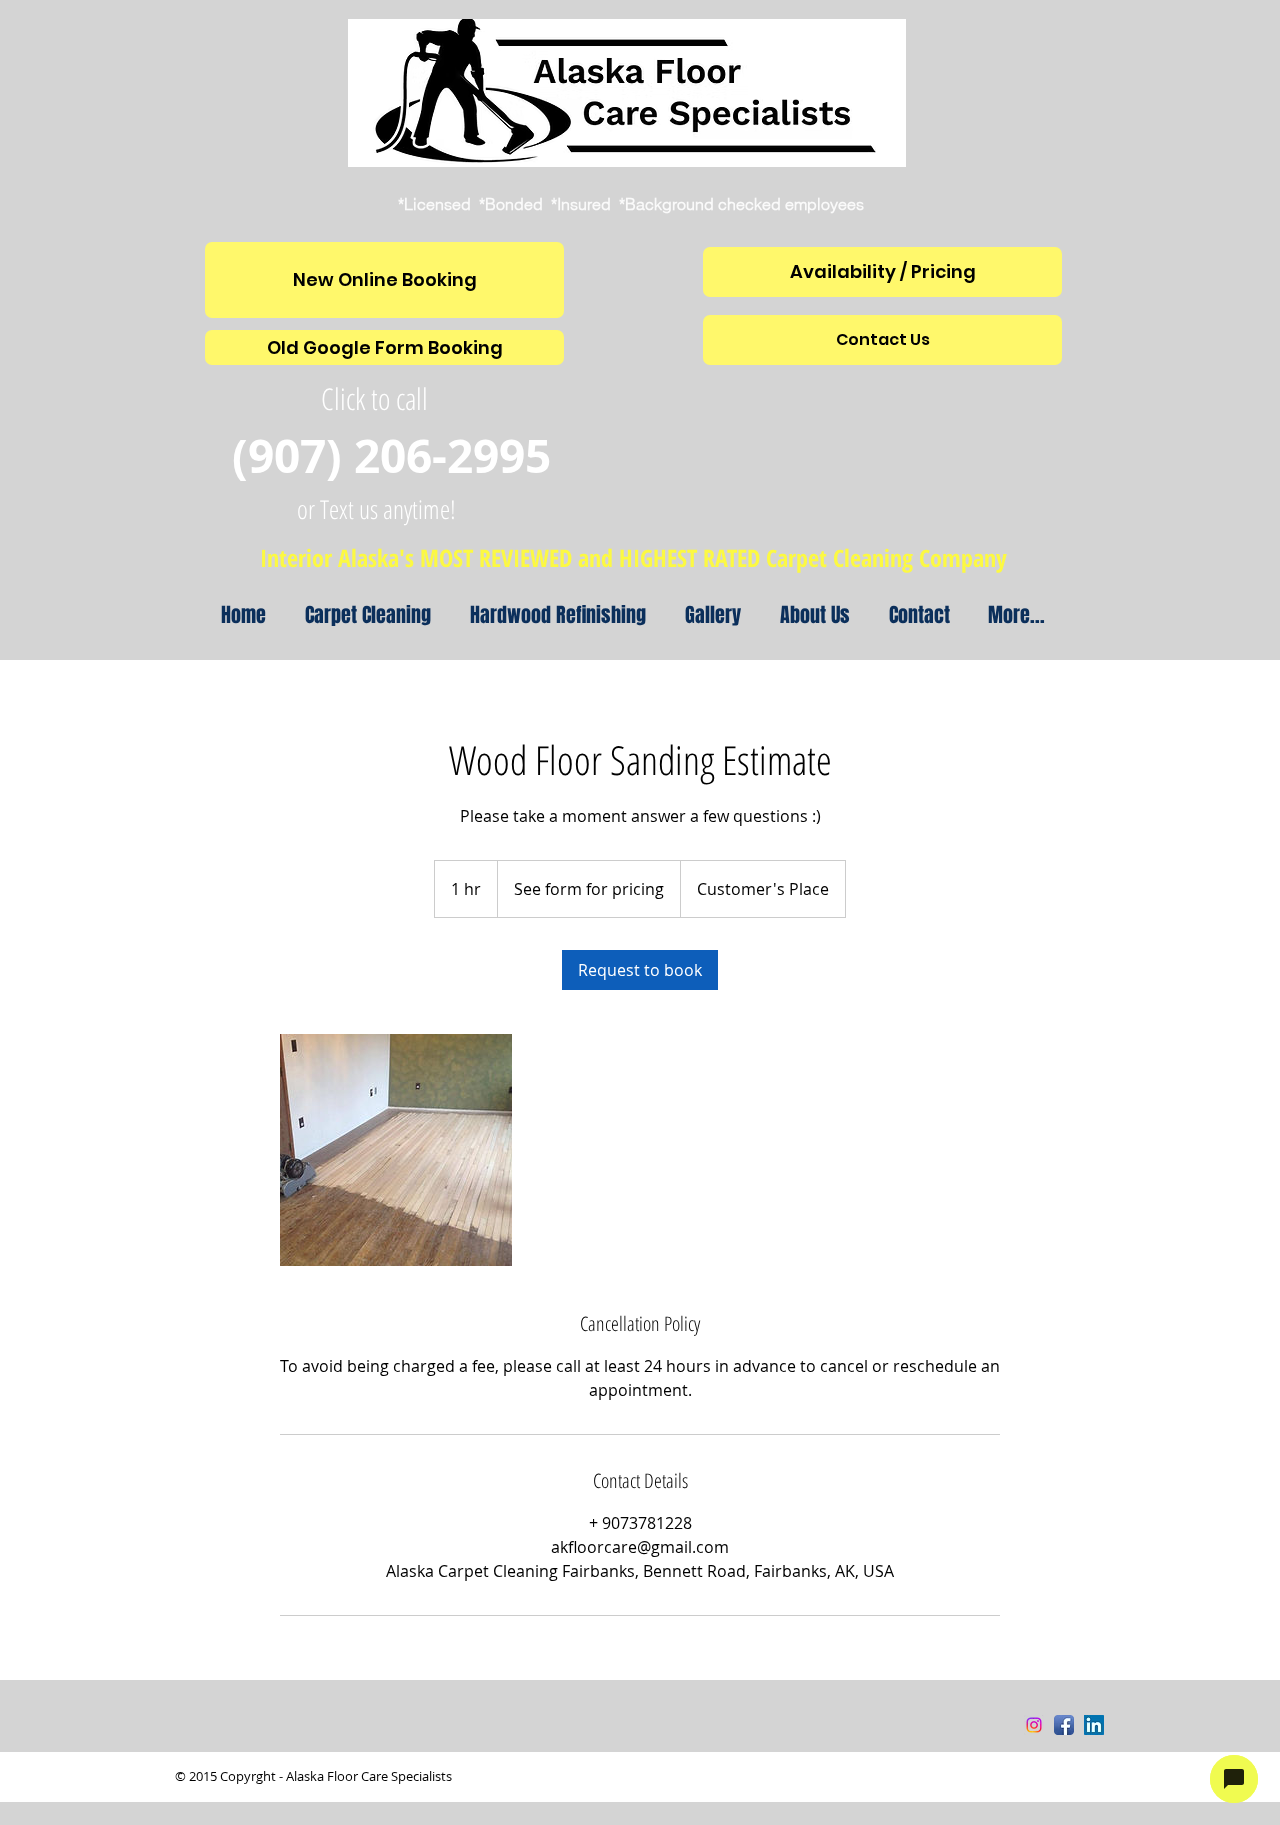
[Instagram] (1034, 1725)
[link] (640, 970)
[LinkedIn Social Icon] (1094, 1725)
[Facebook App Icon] (1064, 1725)
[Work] (396, 1150)
